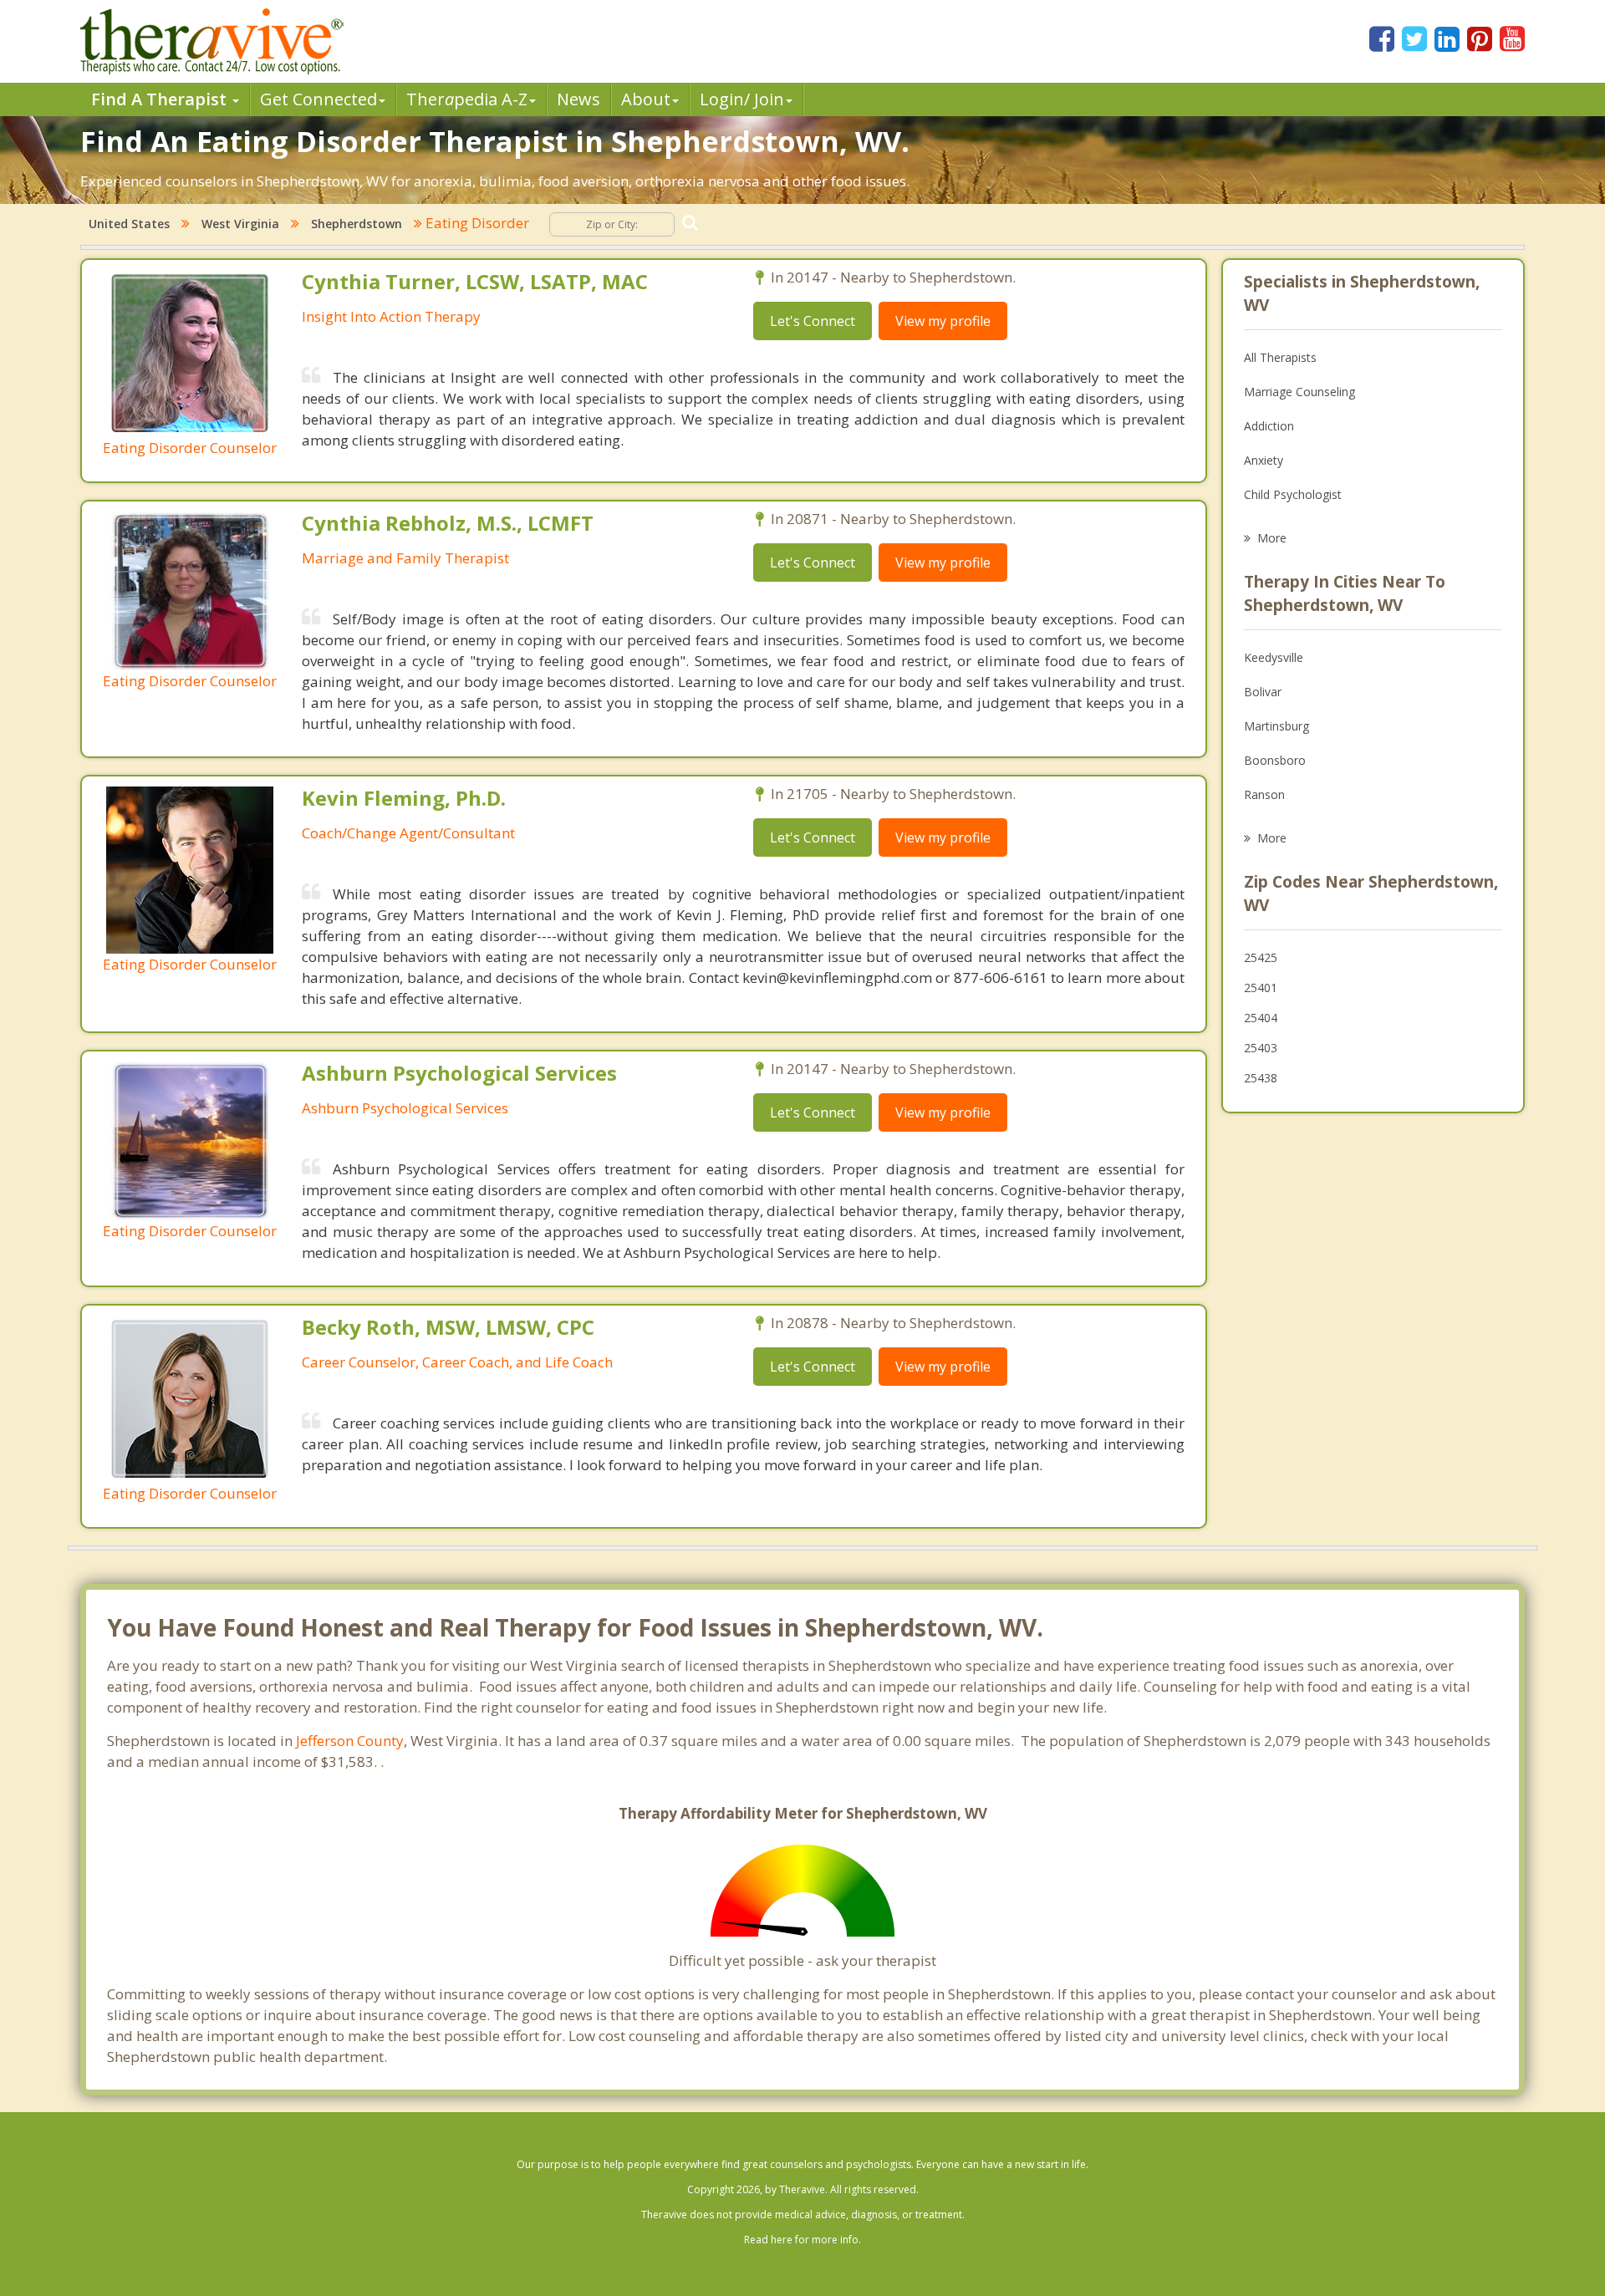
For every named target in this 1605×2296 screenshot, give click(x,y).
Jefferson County (350, 1741)
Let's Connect (813, 321)
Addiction (1269, 426)
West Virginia (240, 224)
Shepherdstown (357, 224)
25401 (1261, 988)
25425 (1261, 957)
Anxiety (1264, 460)
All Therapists (1280, 357)
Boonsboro (1275, 760)
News (578, 99)
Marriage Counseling (1299, 392)
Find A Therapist (161, 99)
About (646, 99)
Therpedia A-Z (467, 99)
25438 (1261, 1078)
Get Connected (318, 99)
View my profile (943, 321)
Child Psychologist (1293, 494)
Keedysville (1274, 657)
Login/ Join (742, 99)
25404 (1261, 1018)
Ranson (1264, 794)
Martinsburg (1276, 726)
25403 (1261, 1048)
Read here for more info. (802, 2240)
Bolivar (1263, 692)
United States (129, 224)
